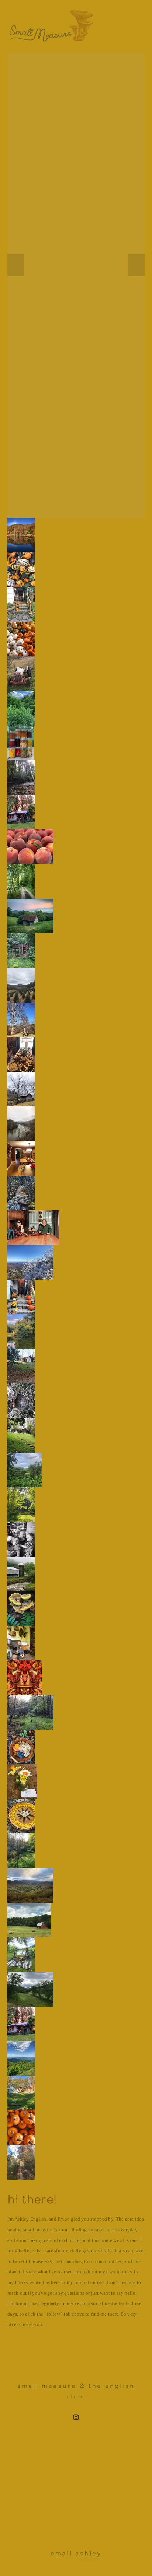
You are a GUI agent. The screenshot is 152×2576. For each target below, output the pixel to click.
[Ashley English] (76, 2417)
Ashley (88, 2553)
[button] (15, 265)
